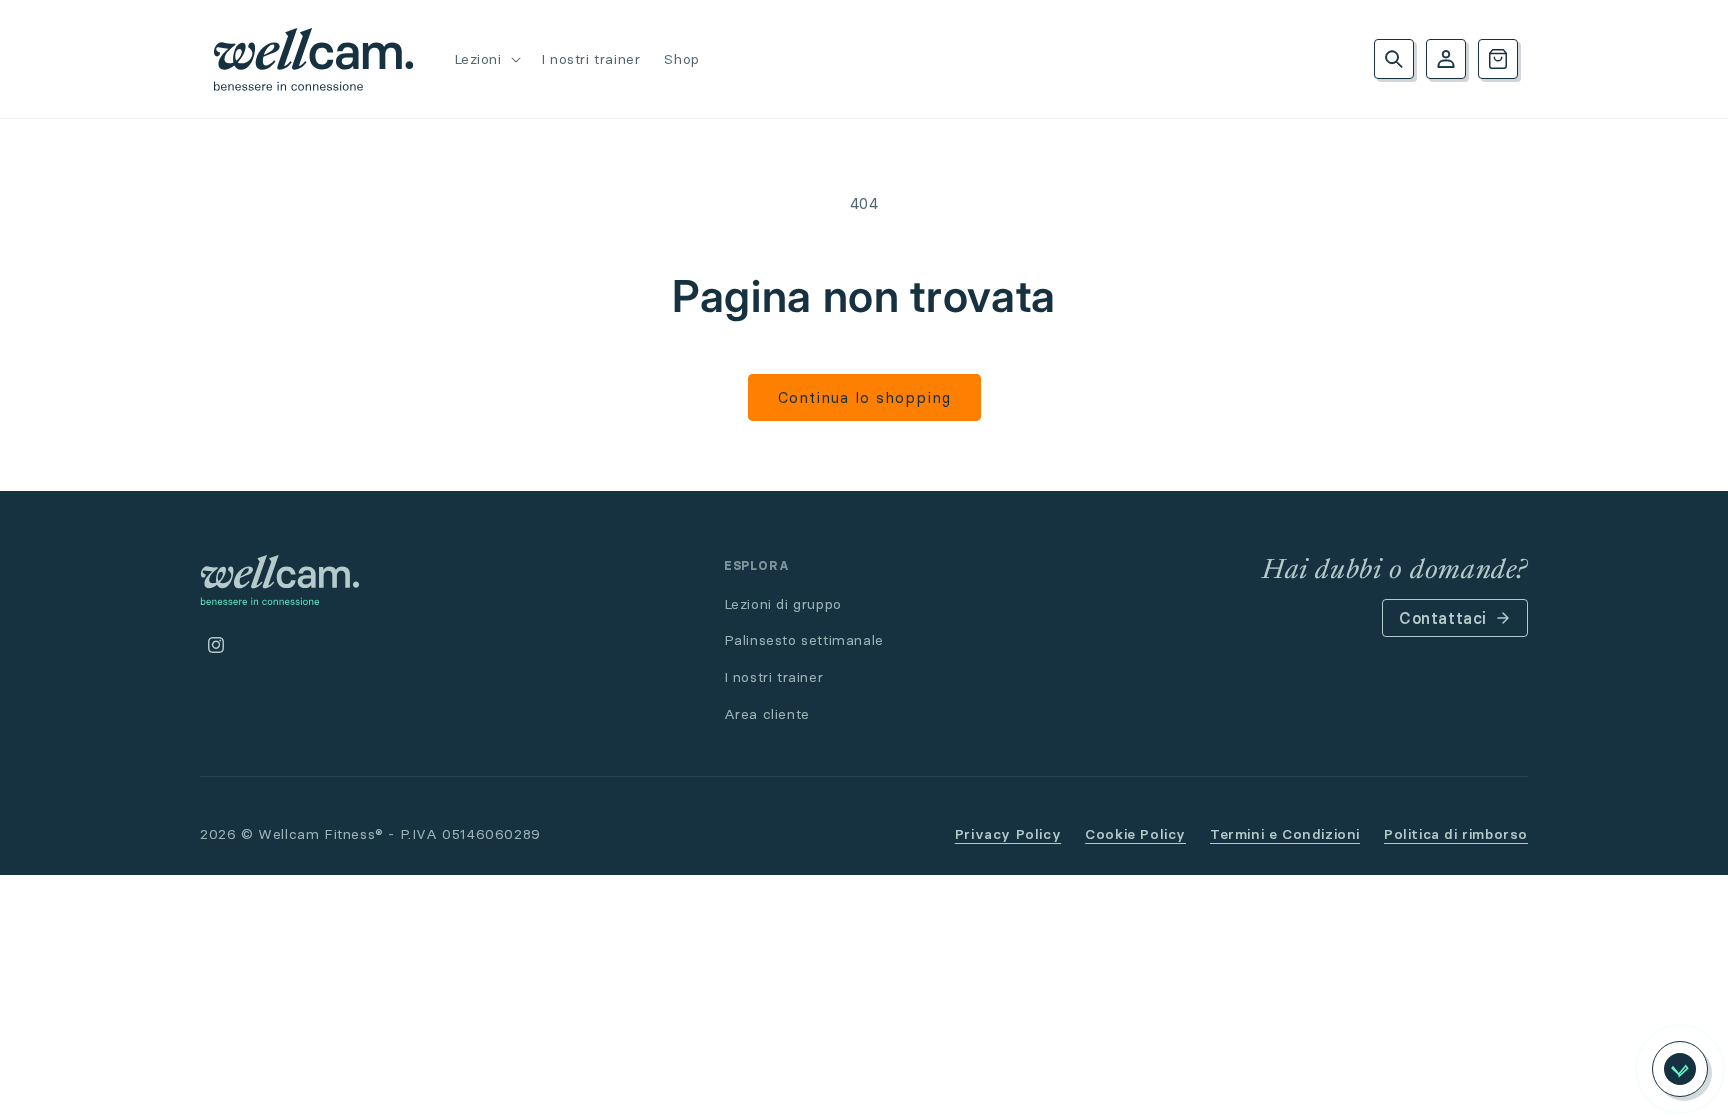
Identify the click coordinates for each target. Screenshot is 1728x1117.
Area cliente (767, 714)
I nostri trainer (774, 677)
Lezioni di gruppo (783, 604)
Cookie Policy (1135, 834)
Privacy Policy (1008, 834)
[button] (485, 59)
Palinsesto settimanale (804, 640)
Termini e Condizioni (1285, 834)
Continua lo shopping (864, 397)
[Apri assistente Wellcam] (1680, 1069)
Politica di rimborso (1456, 834)
